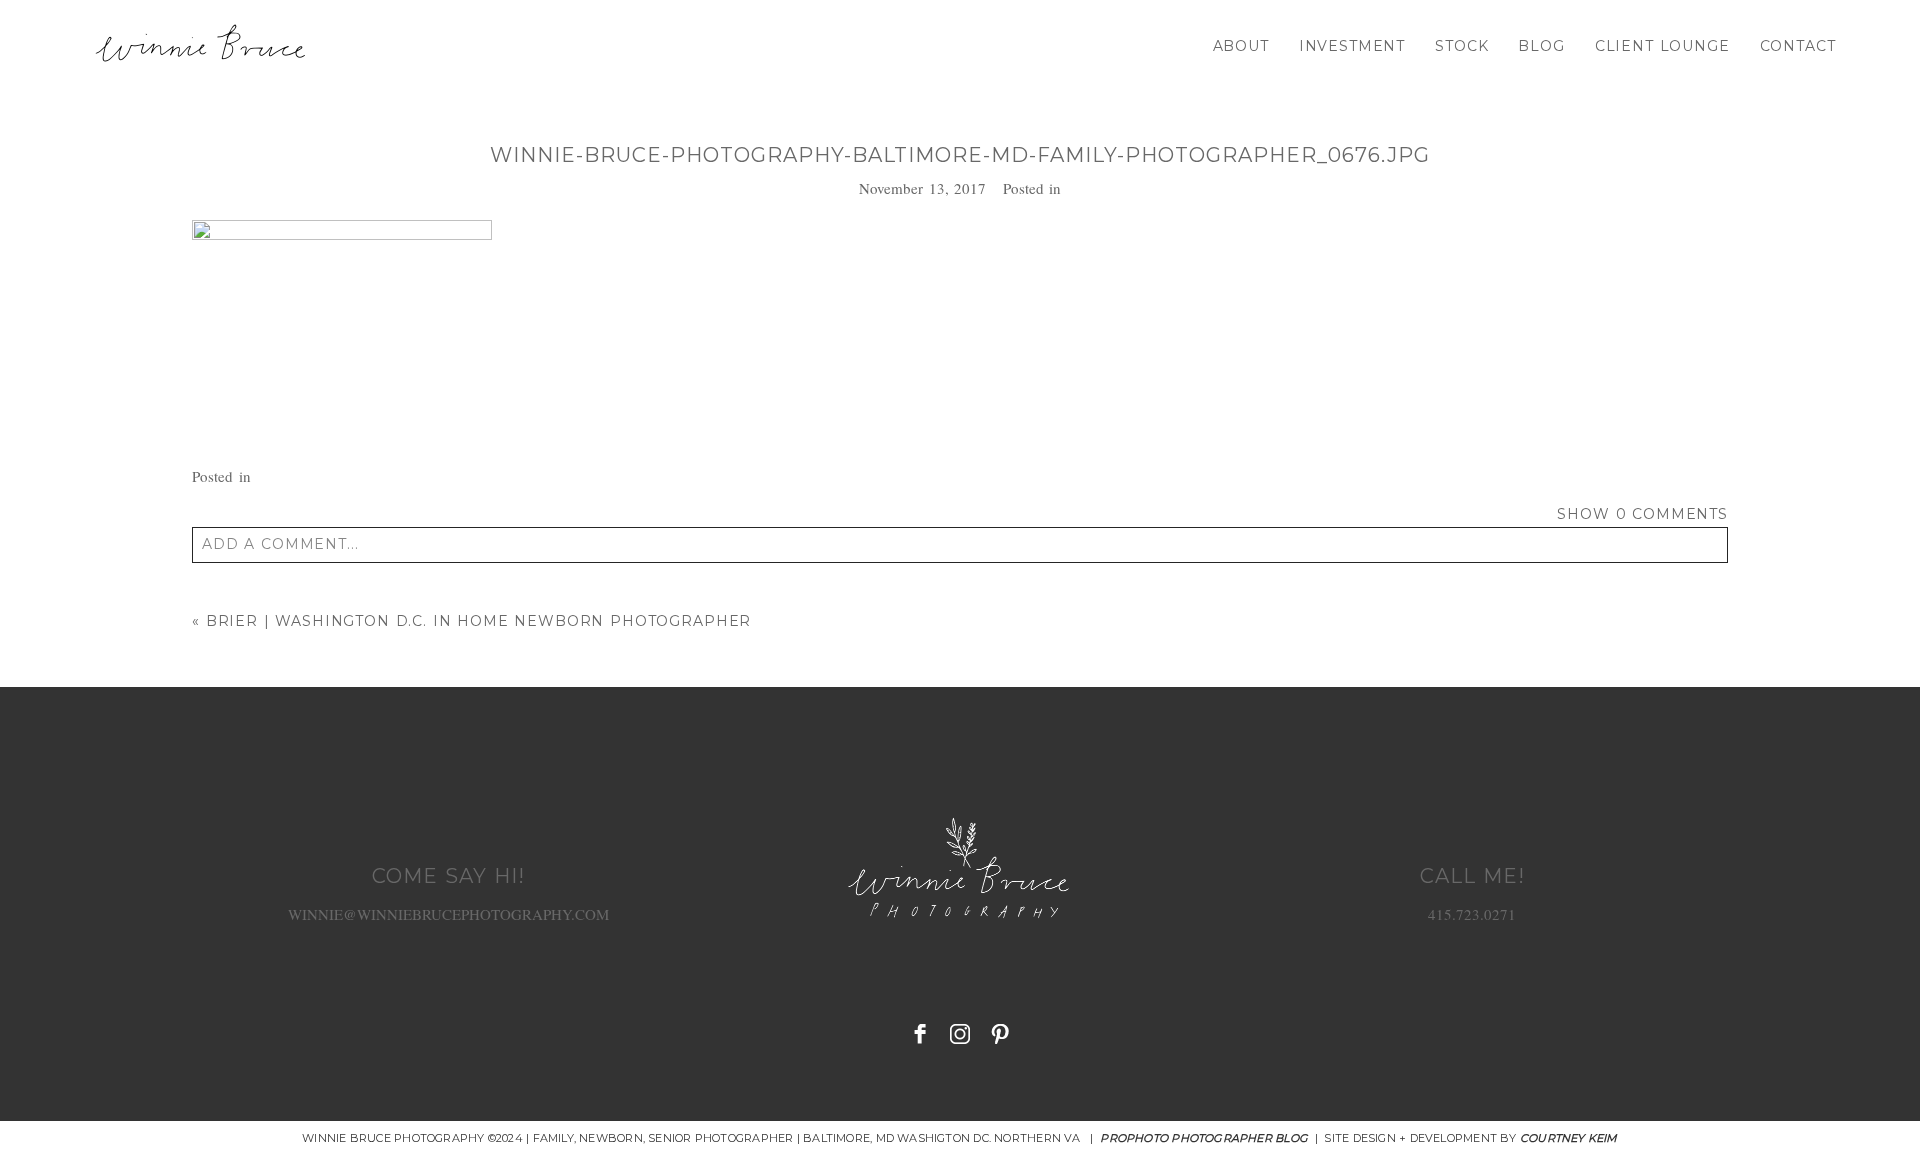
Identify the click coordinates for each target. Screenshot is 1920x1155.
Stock (1461, 46)
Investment (1352, 46)
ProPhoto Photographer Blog (1204, 1138)
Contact (1798, 46)
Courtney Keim (1569, 1138)
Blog (1541, 46)
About (1241, 46)
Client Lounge (1662, 46)
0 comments (1642, 514)
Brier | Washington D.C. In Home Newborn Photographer (479, 621)
